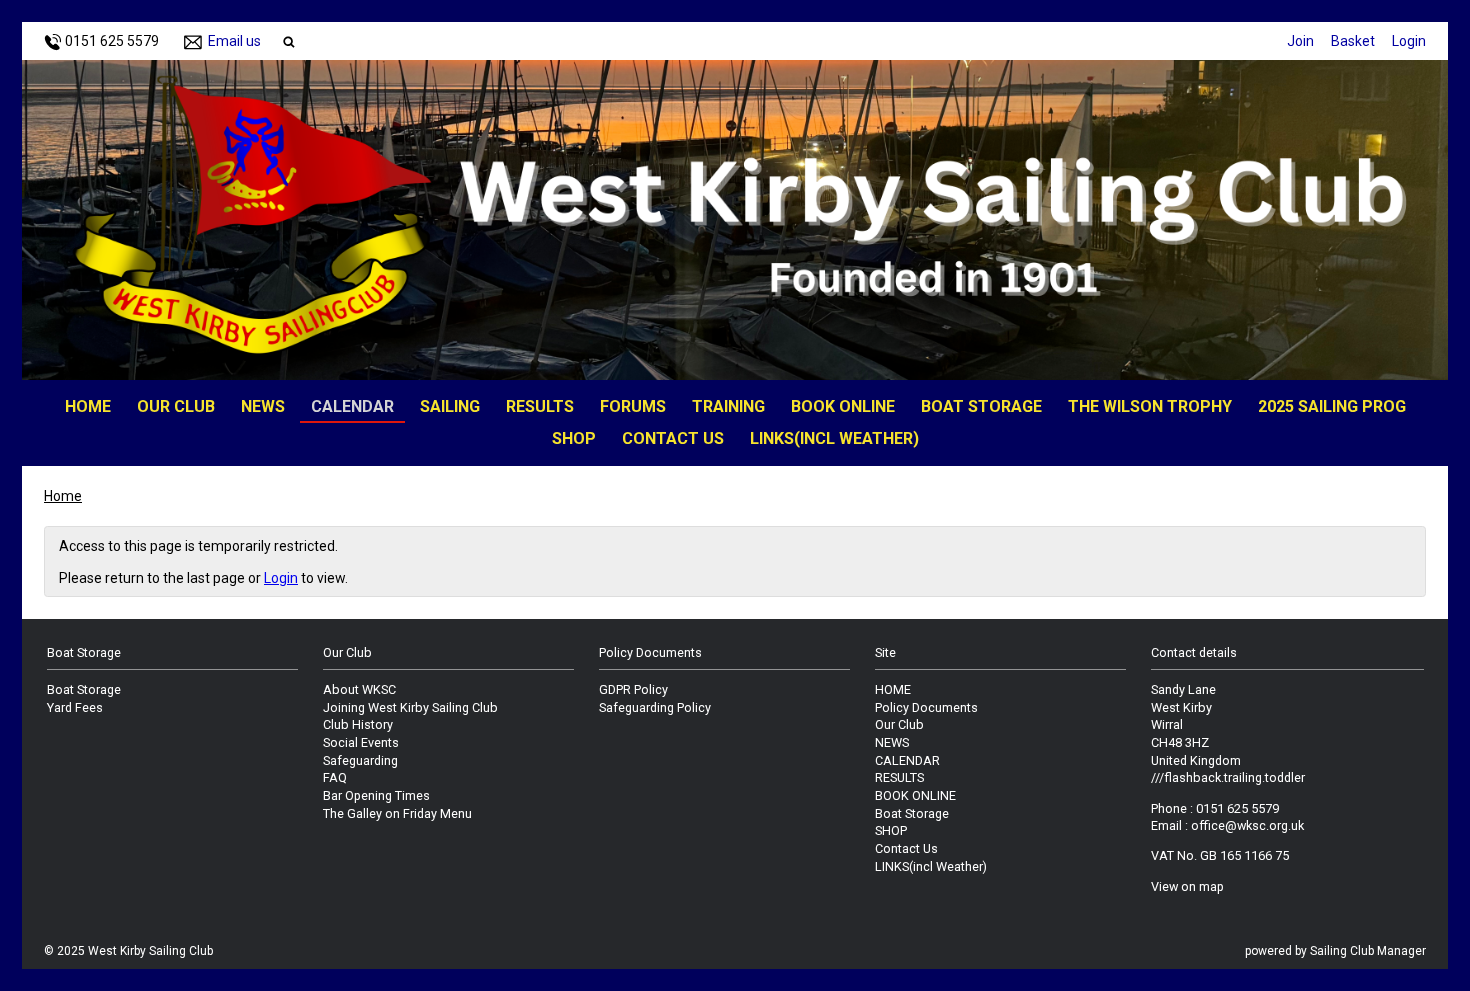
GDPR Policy (633, 689)
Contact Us (673, 438)
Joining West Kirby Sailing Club (410, 707)
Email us (234, 41)
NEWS (263, 406)
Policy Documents (926, 707)
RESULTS (540, 406)
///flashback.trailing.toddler (1228, 777)
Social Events (361, 742)
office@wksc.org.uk (1247, 825)
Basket (1353, 41)
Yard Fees (75, 707)
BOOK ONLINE (843, 406)
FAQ (335, 777)
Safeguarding (360, 760)
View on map (1187, 886)
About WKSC (359, 689)
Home (63, 496)
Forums (633, 406)
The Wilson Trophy (1150, 406)
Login (1409, 41)
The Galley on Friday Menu (397, 813)
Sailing (450, 406)
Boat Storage (981, 406)
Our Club (176, 406)
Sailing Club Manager (1368, 951)
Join (1300, 41)
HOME (88, 406)
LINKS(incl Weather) (834, 438)
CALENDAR (352, 406)
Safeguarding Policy (655, 707)
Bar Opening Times (376, 795)
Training (728, 406)
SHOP (574, 438)
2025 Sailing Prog (1332, 406)
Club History (358, 724)
